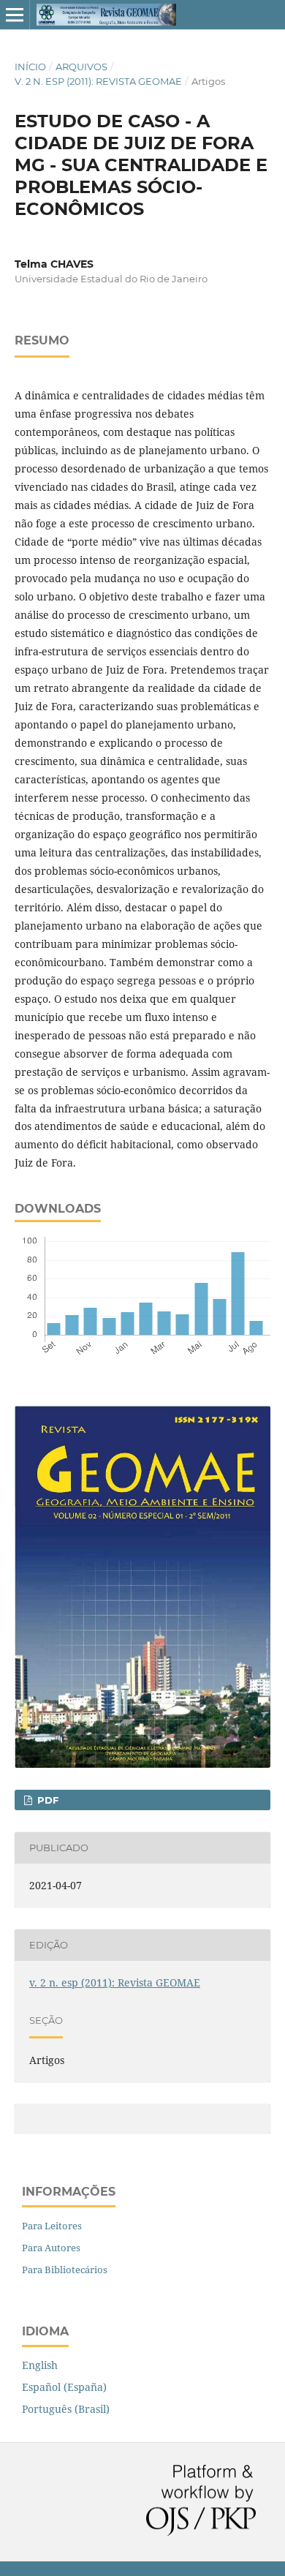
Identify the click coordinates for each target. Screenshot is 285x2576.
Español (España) (64, 2387)
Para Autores (51, 2248)
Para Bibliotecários (65, 2270)
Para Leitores (52, 2226)
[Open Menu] (15, 15)
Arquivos (81, 67)
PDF (46, 1800)
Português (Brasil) (66, 2409)
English (40, 2365)
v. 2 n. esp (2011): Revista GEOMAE (98, 81)
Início (30, 67)
